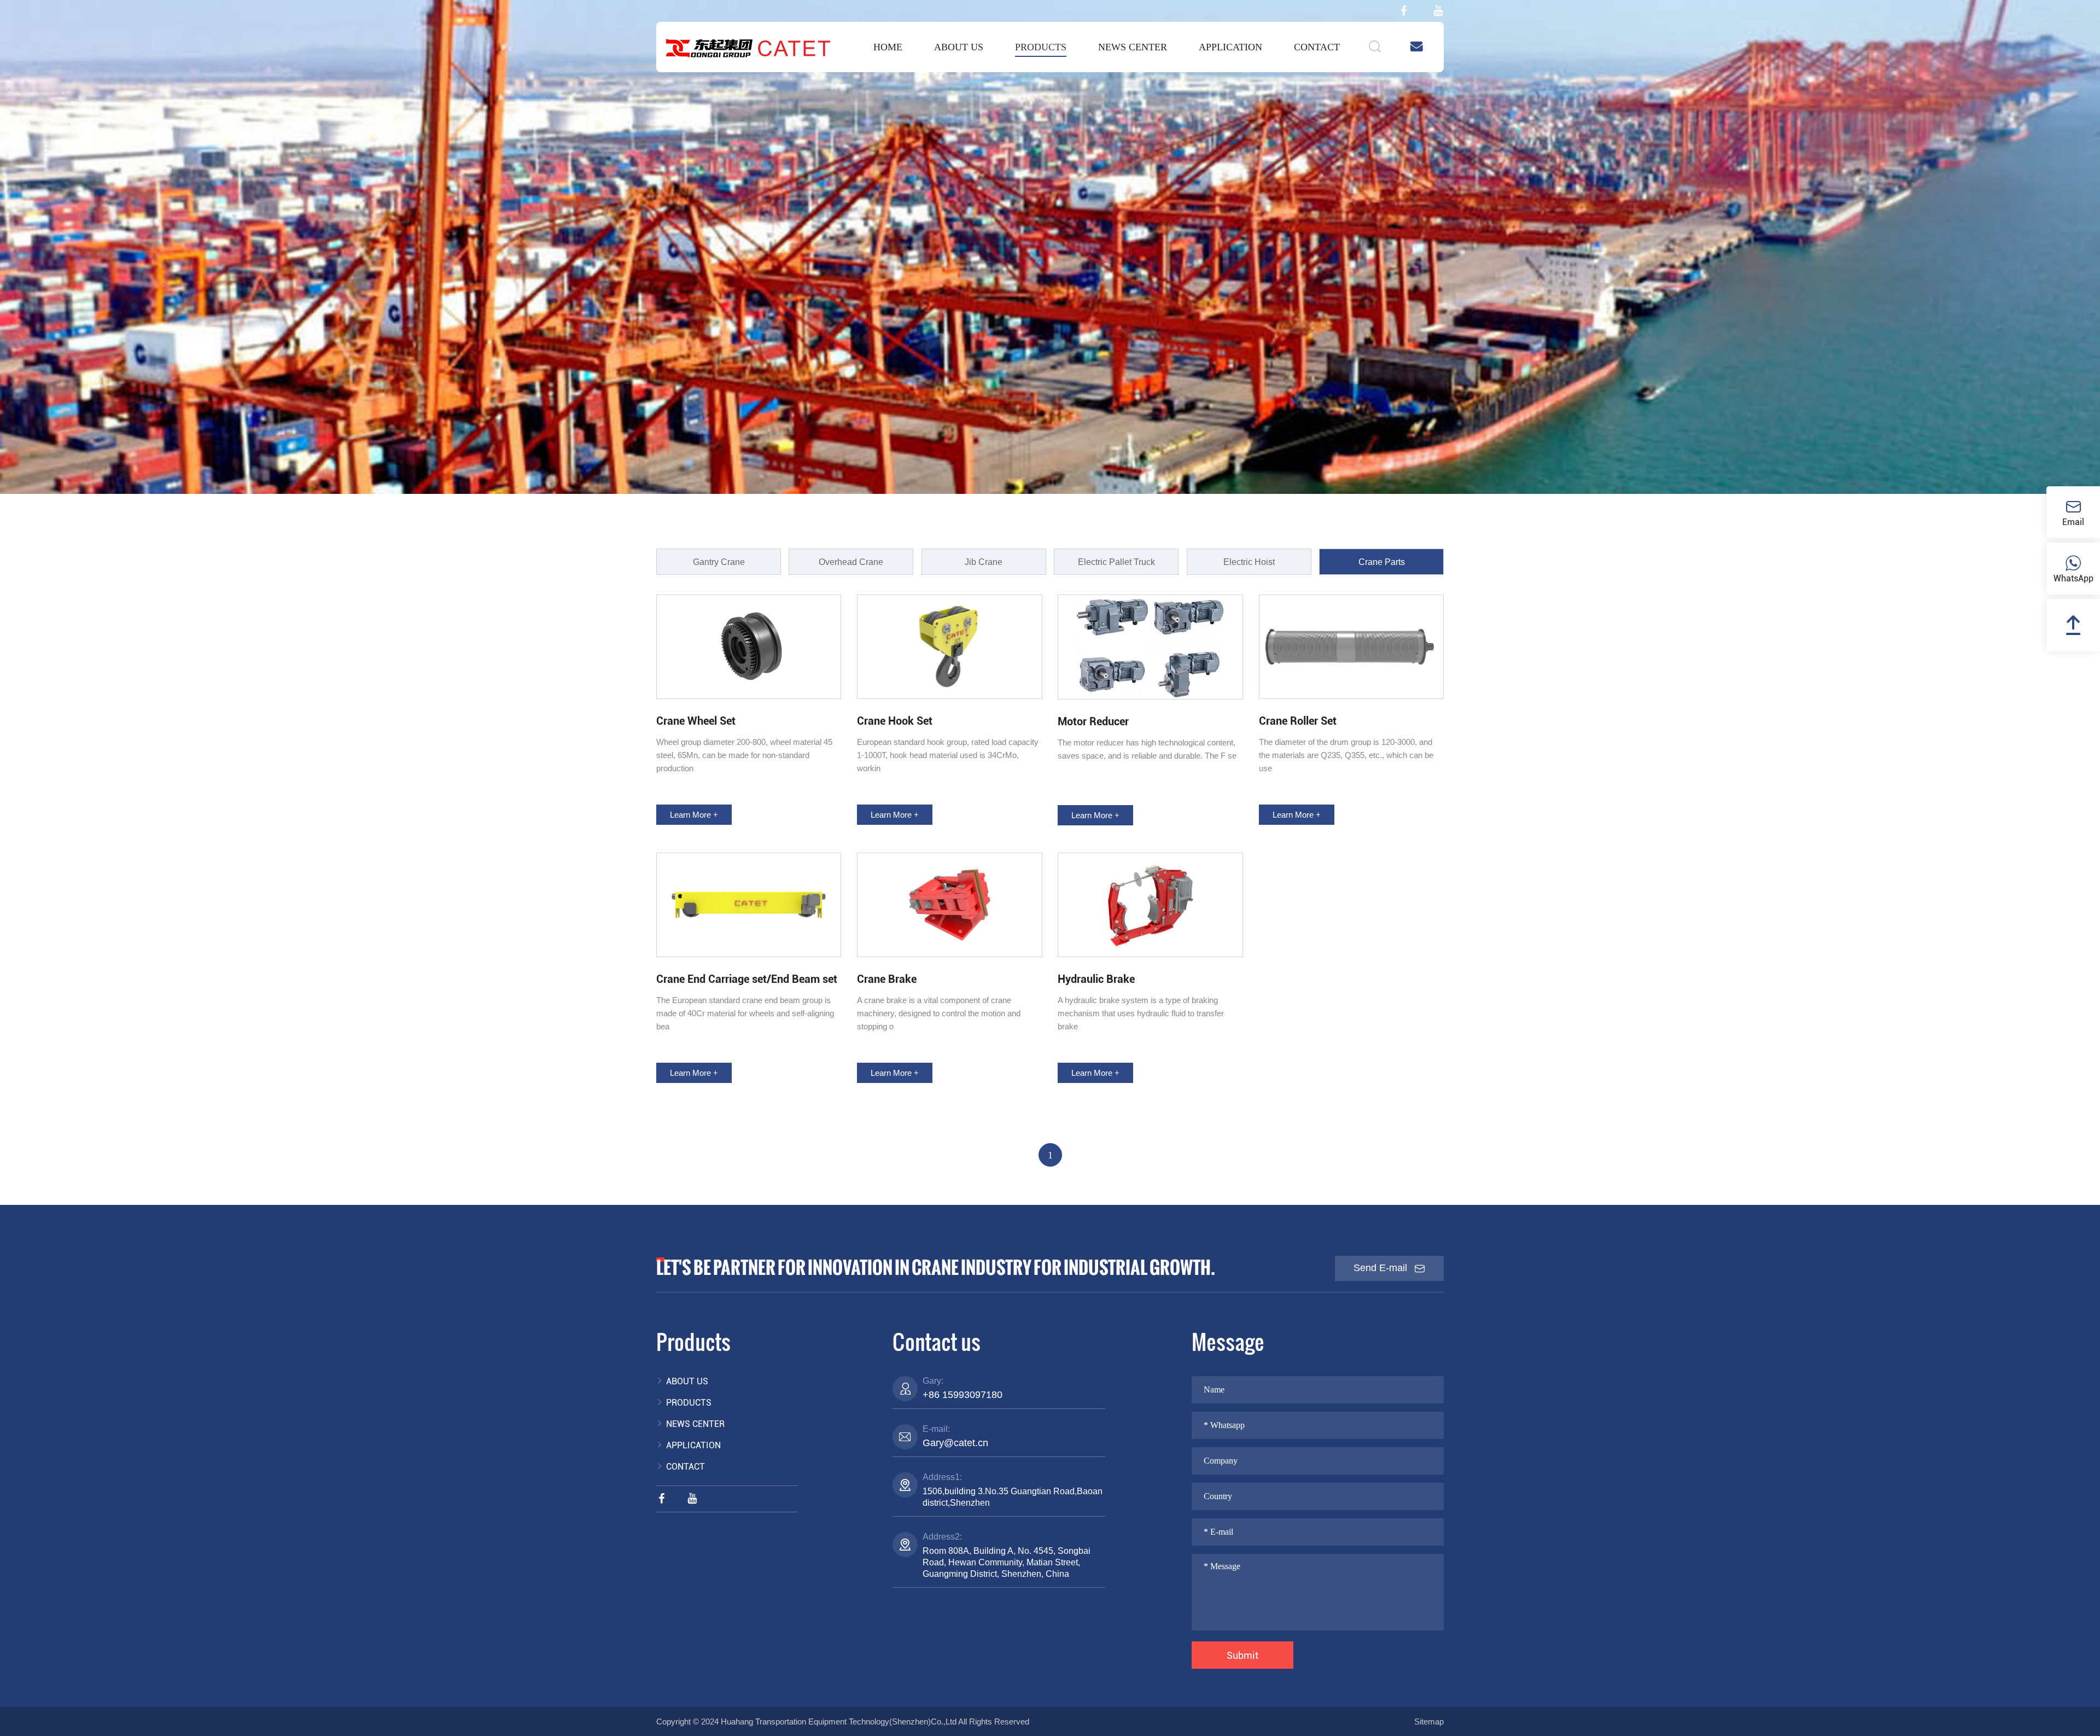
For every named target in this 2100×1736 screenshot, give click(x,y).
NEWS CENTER (1133, 47)
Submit (1242, 1655)
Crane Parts (1382, 562)
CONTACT (1317, 47)
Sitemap (1429, 1722)
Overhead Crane (851, 562)
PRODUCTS (1041, 47)
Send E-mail (1382, 1268)
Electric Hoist (1249, 562)
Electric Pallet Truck (1116, 562)
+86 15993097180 (962, 1395)
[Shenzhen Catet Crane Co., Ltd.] (748, 48)
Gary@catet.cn (955, 1443)
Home (888, 47)
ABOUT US (959, 47)
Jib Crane (984, 562)
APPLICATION (1230, 47)
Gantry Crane (719, 562)
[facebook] (1404, 11)
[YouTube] (1438, 11)
